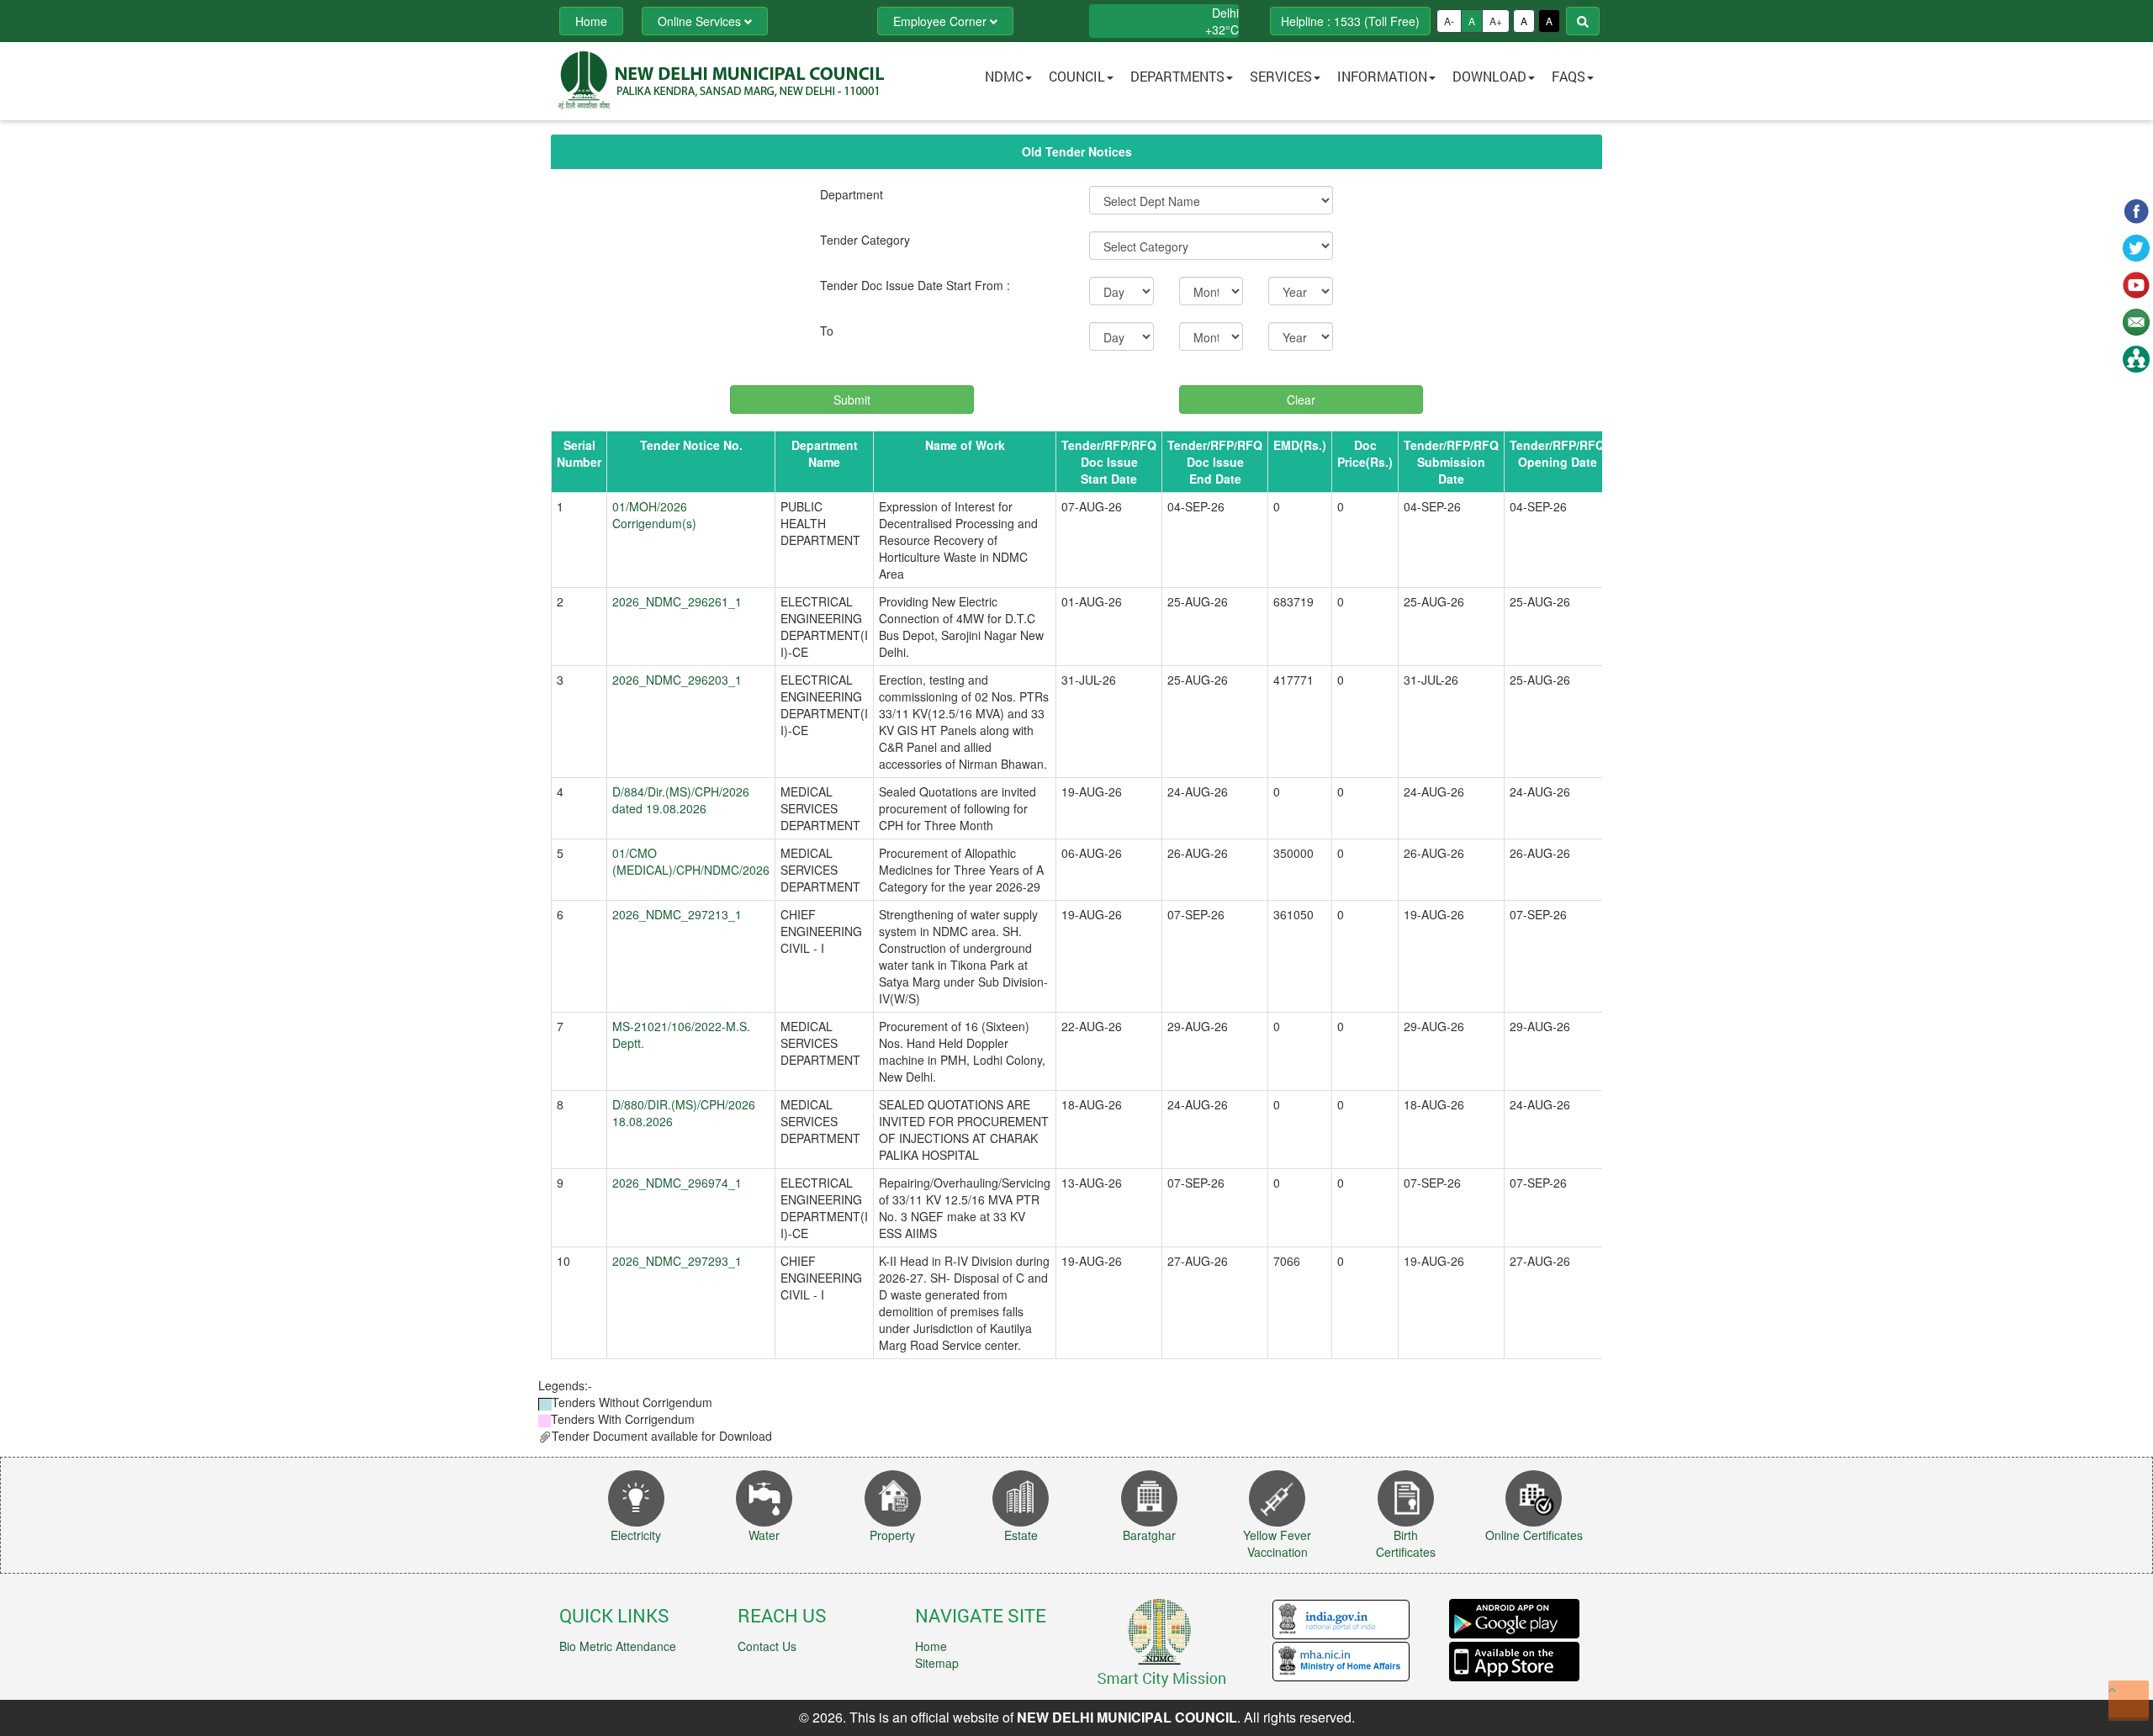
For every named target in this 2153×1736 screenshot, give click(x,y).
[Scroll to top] (2129, 1701)
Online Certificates (1534, 1535)
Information (1382, 76)
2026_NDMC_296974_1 (677, 1183)
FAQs (1568, 76)
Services (1281, 76)
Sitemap (937, 1663)
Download (1489, 76)
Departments (1177, 76)
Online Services (701, 21)
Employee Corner (942, 21)
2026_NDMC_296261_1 (677, 601)
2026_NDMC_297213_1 (677, 914)
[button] (1076, 81)
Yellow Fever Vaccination (1277, 1543)
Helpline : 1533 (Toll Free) (1350, 21)
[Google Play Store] (1514, 1619)
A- (1449, 21)
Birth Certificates (1406, 1543)
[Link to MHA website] (1341, 1660)
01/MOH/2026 (650, 506)
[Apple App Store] (1514, 1660)
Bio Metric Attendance (618, 1646)
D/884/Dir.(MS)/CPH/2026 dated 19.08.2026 (681, 800)
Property (892, 1535)
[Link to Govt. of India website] (1341, 1618)
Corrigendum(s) (654, 523)
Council (1077, 76)
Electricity (636, 1535)
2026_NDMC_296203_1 (677, 680)
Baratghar (1149, 1535)
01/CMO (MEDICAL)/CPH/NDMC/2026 (691, 861)
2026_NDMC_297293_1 (677, 1261)
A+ (1496, 21)
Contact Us (767, 1646)
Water (764, 1535)
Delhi (1225, 13)
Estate (1021, 1535)
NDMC (1004, 76)
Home (931, 1646)
